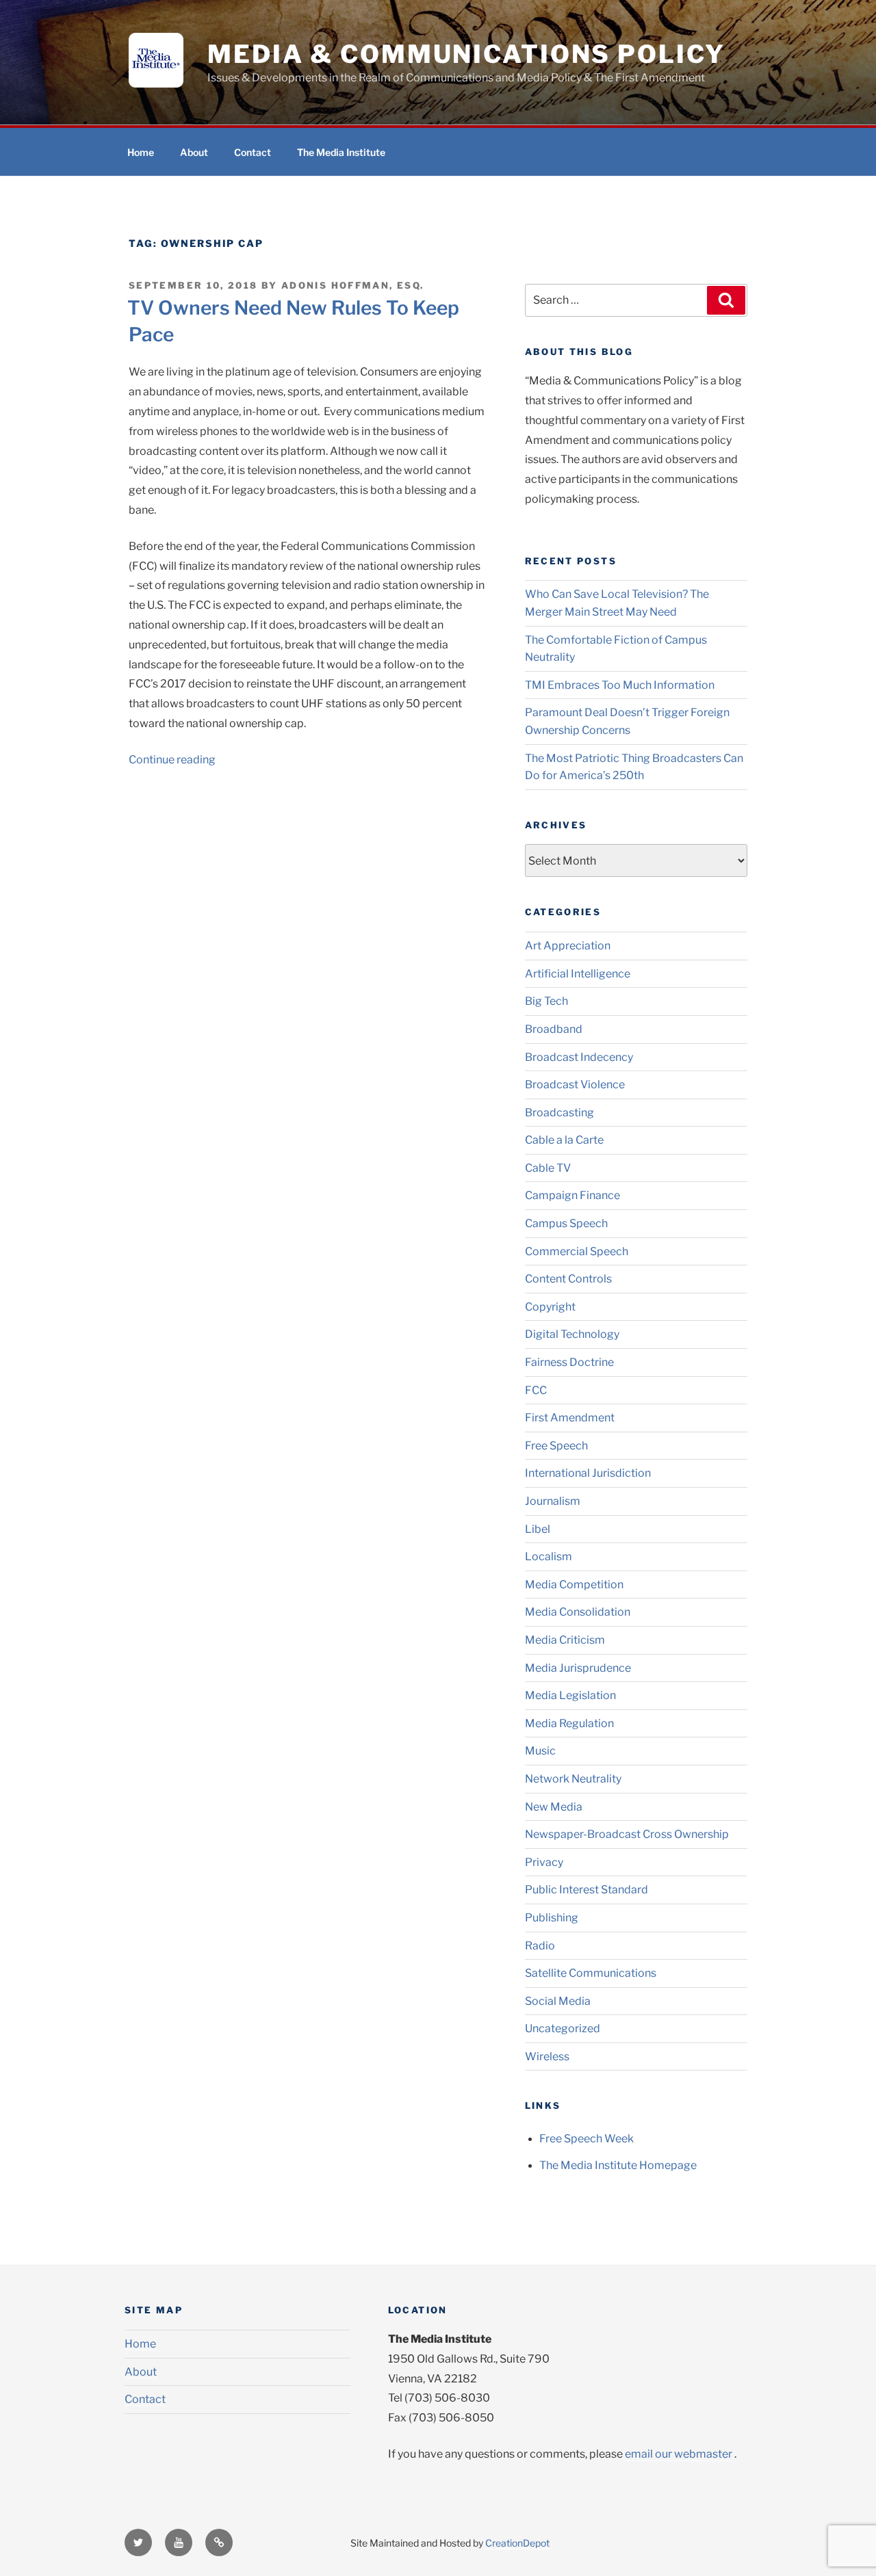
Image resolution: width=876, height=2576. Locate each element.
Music (540, 1751)
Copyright (550, 1307)
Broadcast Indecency (579, 1057)
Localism (549, 1556)
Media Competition (574, 1585)
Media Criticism (565, 1640)
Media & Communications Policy (466, 54)
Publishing (552, 1918)
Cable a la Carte (564, 1140)
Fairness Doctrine (569, 1362)
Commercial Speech (577, 1251)
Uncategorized (563, 2028)
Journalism (553, 1501)
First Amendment (570, 1418)
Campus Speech (566, 1223)
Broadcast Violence (575, 1085)
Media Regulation (569, 1723)
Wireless (547, 2056)
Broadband (554, 1029)
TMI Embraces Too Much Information (620, 685)
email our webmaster (679, 2454)
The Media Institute (341, 152)
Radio (540, 1946)
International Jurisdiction (588, 1473)
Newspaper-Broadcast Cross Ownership (627, 1834)
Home (141, 152)
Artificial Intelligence (578, 974)
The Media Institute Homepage (618, 2165)
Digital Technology (572, 1334)
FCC (536, 1390)
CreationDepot (517, 2543)
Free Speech (556, 1446)
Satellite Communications (591, 1973)
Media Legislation (570, 1695)
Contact (253, 152)
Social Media (558, 2001)
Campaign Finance (572, 1195)
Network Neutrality (573, 1779)
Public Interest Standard (587, 1890)
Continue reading (172, 760)
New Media (554, 1807)
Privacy (544, 1862)
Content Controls (568, 1279)
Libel (538, 1529)
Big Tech (546, 1001)
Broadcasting (559, 1113)
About (194, 152)
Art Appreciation (568, 946)
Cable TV (548, 1168)
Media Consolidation (578, 1612)
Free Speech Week (587, 2139)
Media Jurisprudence (578, 1668)
